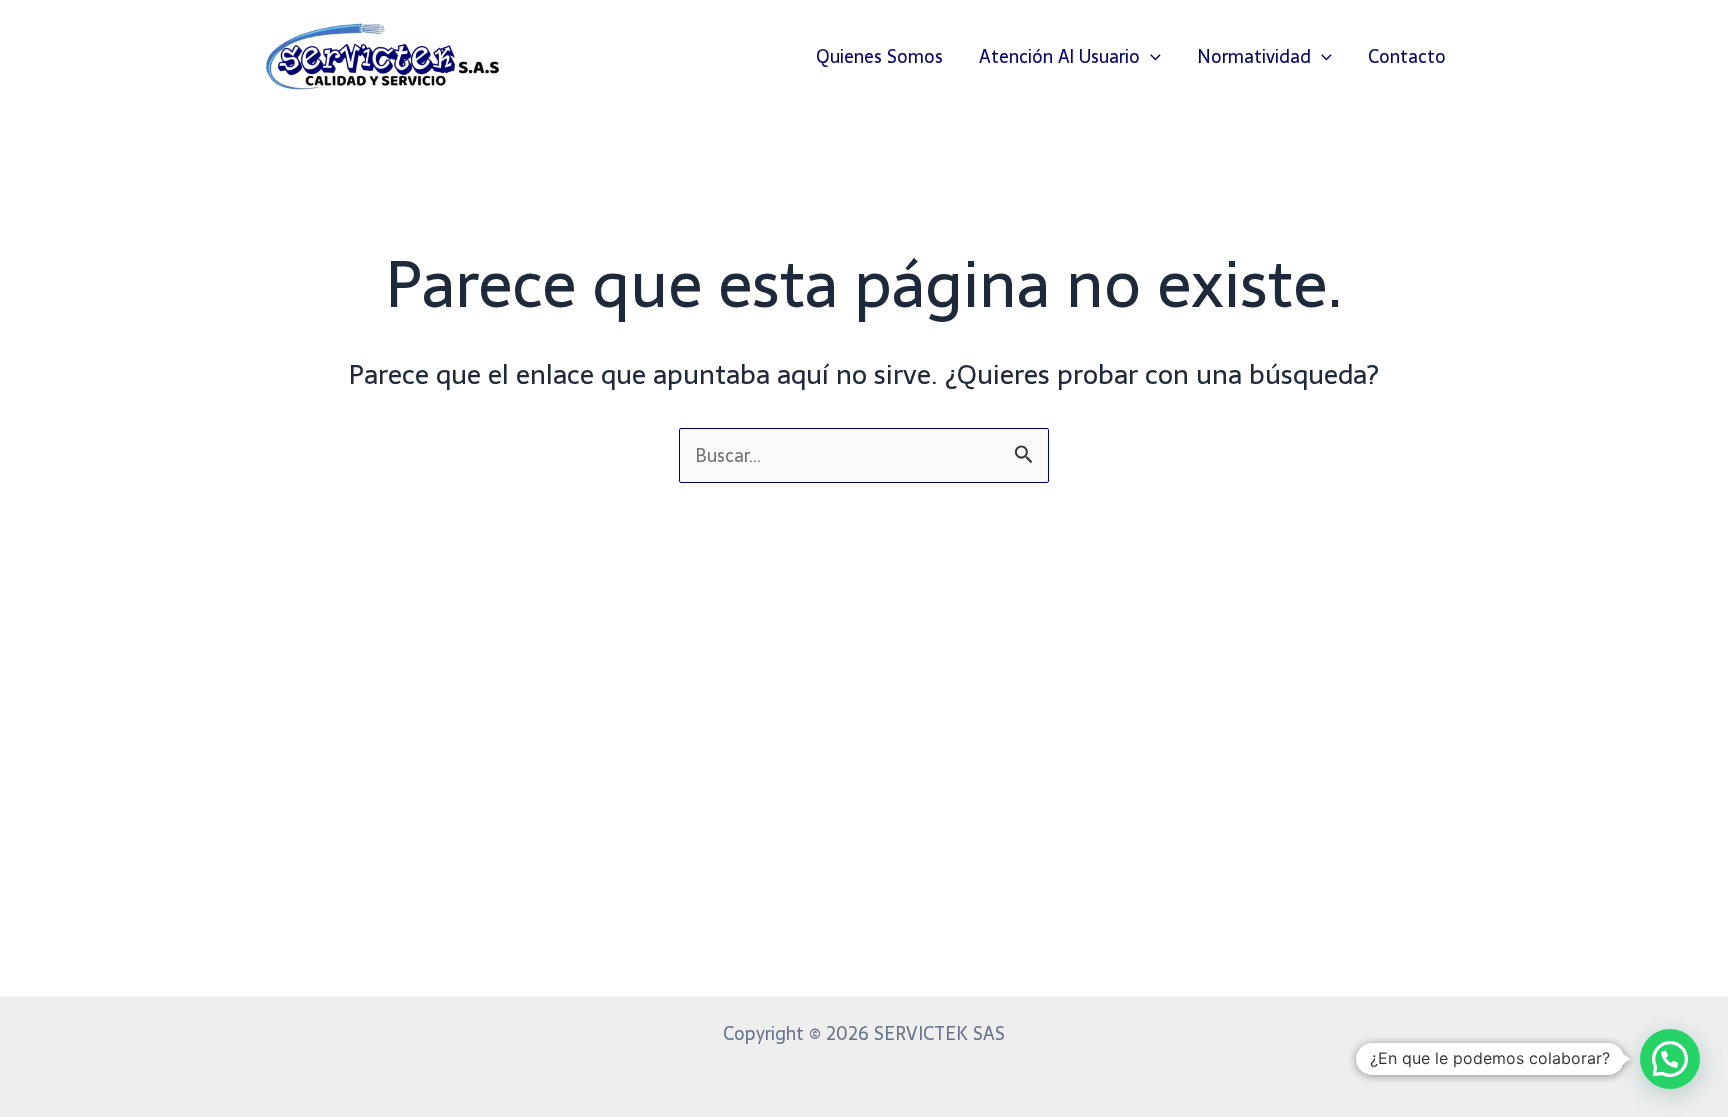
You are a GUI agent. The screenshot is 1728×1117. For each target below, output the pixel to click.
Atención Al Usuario (1059, 56)
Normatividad (1254, 56)
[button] (1150, 57)
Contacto (1407, 56)
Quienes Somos (879, 56)
